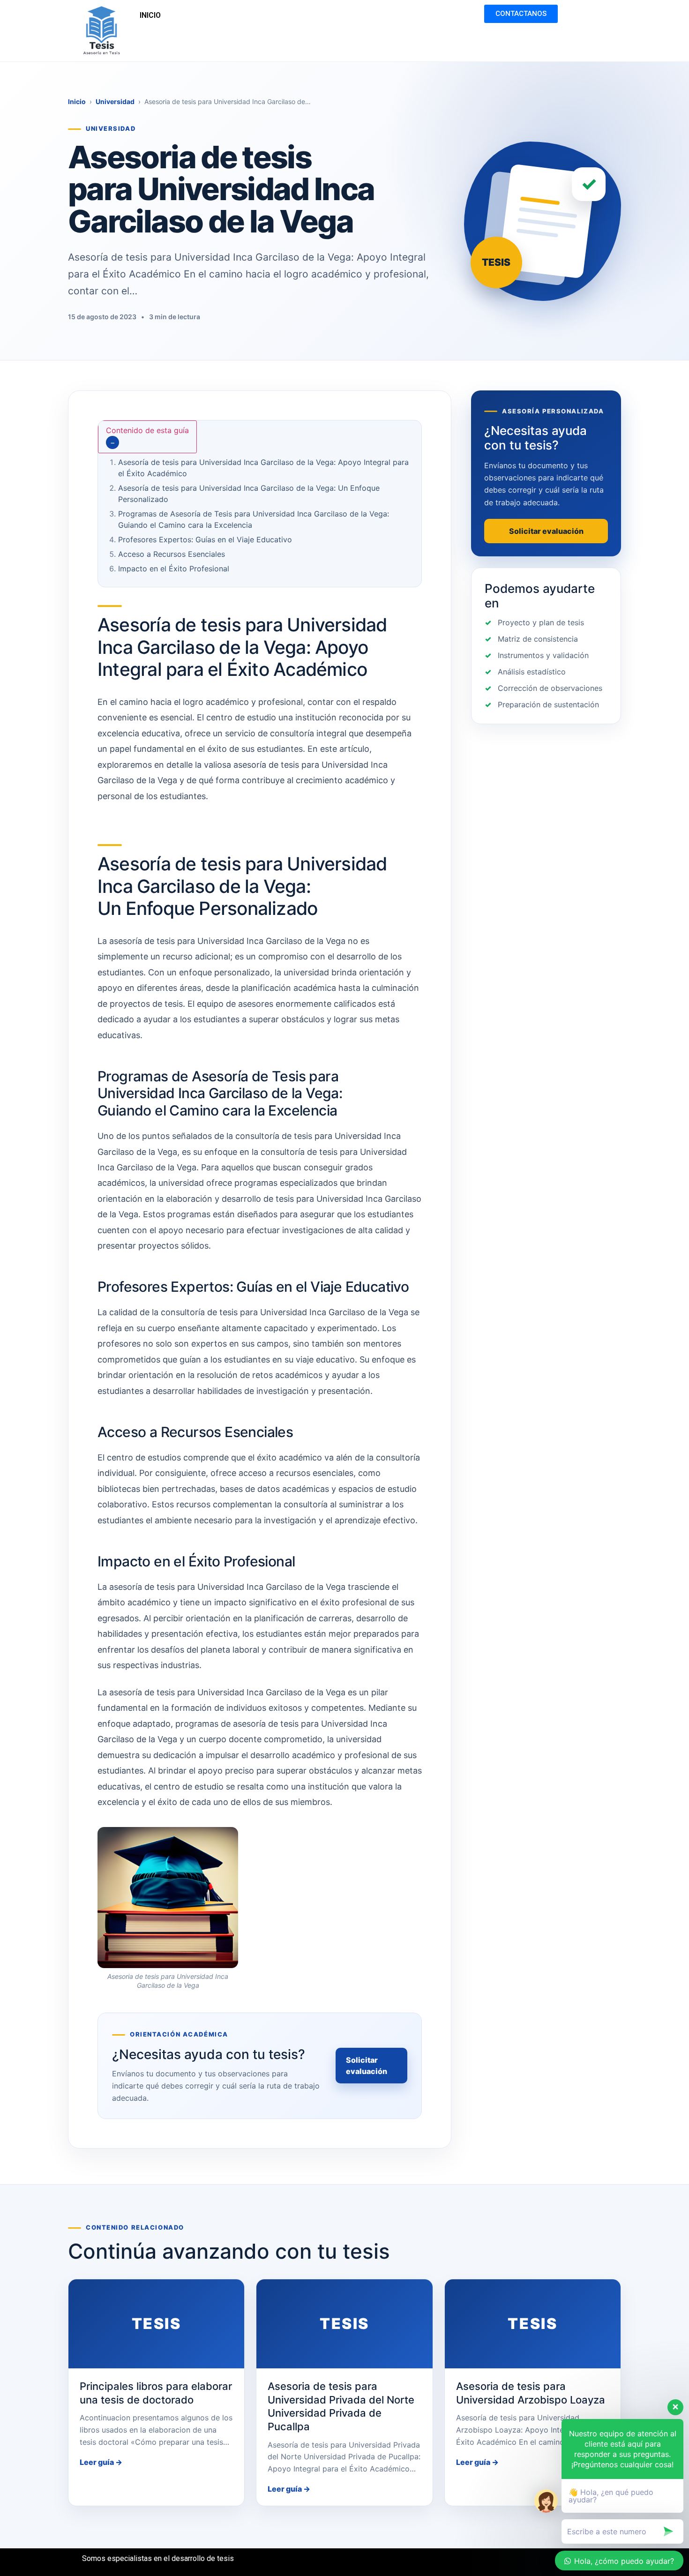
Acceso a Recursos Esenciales (172, 554)
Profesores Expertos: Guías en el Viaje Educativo (205, 539)
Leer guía (101, 2462)
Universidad (115, 101)
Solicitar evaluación (367, 2066)
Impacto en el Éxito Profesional (174, 569)
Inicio (77, 101)
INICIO (150, 15)
